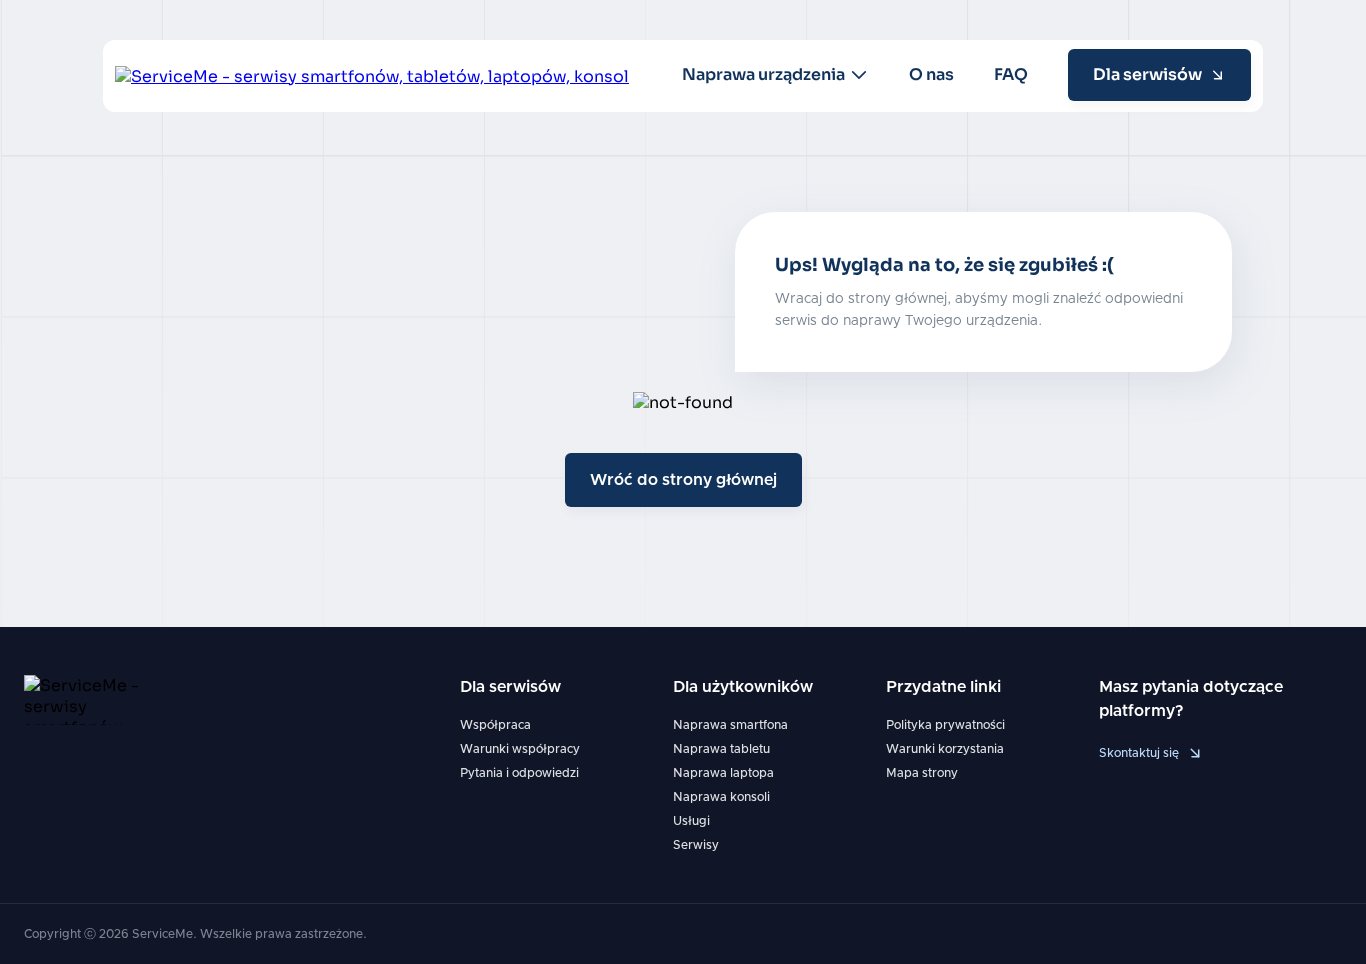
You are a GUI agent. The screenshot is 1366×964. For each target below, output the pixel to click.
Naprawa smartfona (730, 725)
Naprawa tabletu (721, 749)
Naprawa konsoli (721, 797)
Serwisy (696, 845)
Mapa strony (922, 773)
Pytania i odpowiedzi (519, 773)
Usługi (691, 821)
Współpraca (495, 725)
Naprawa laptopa (723, 773)
